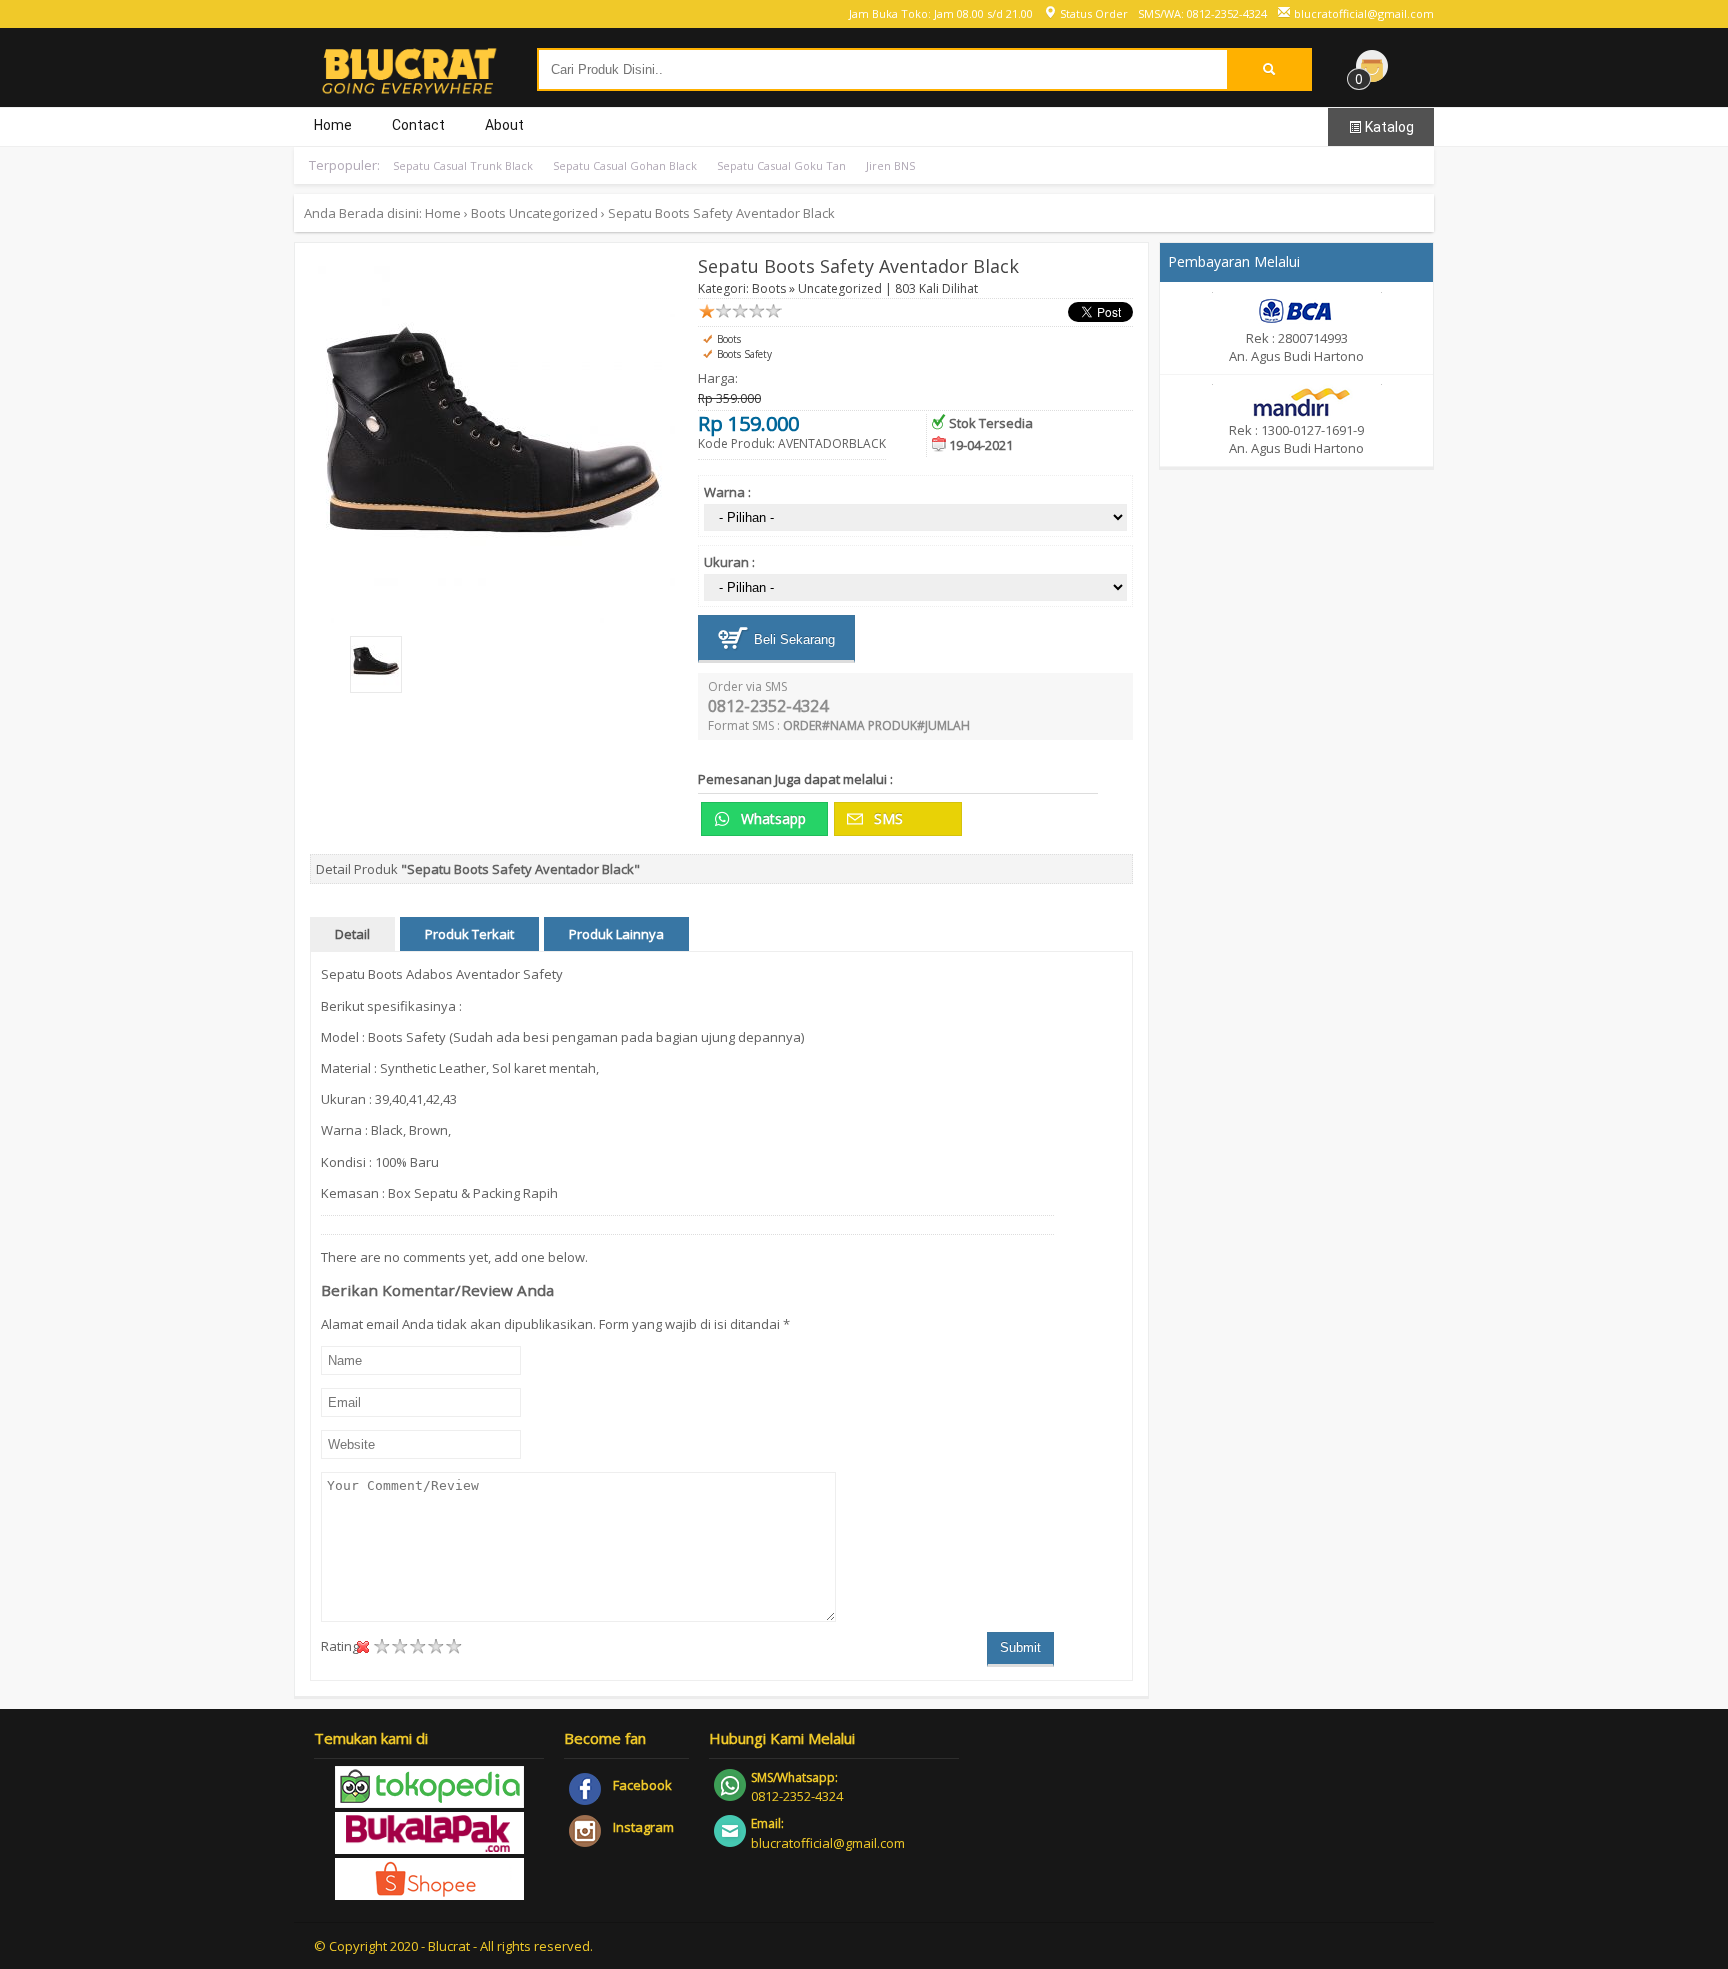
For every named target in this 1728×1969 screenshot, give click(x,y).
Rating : (343, 1646)
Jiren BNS (890, 165)
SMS (886, 818)
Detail (352, 934)
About (504, 125)
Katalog (1388, 127)
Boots (488, 213)
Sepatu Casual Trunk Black (463, 165)
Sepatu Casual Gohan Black (625, 165)
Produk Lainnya (616, 934)
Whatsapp (771, 818)
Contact (418, 125)
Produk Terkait (469, 934)
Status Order (1092, 13)
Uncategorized (553, 213)
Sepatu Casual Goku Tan (781, 165)
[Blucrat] (409, 86)
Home (333, 125)
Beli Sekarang (792, 639)
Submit (1020, 1647)
